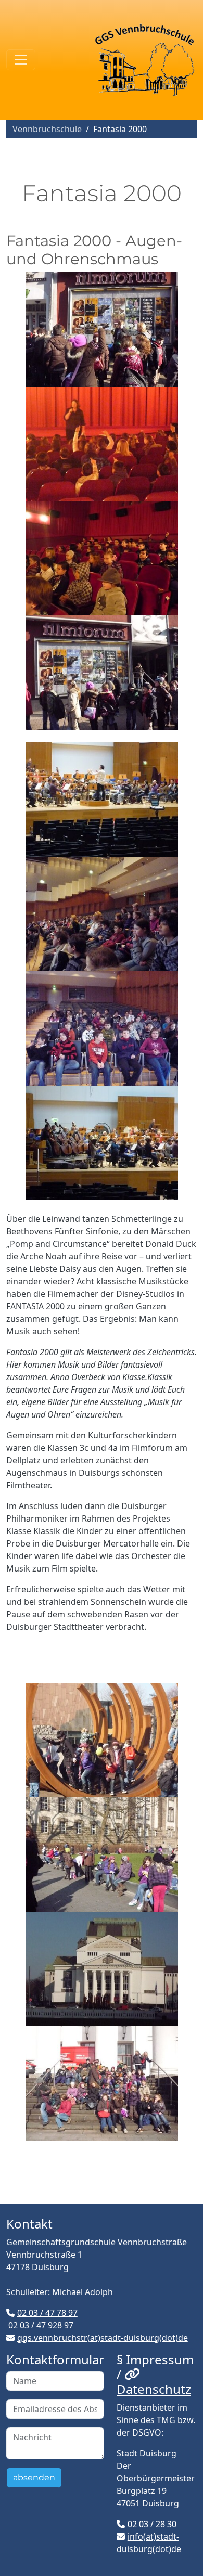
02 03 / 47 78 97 (47, 2313)
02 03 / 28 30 (152, 2524)
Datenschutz (154, 2389)
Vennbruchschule (47, 129)
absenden (34, 2477)
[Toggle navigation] (21, 60)
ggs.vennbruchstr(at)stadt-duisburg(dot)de (103, 2338)
